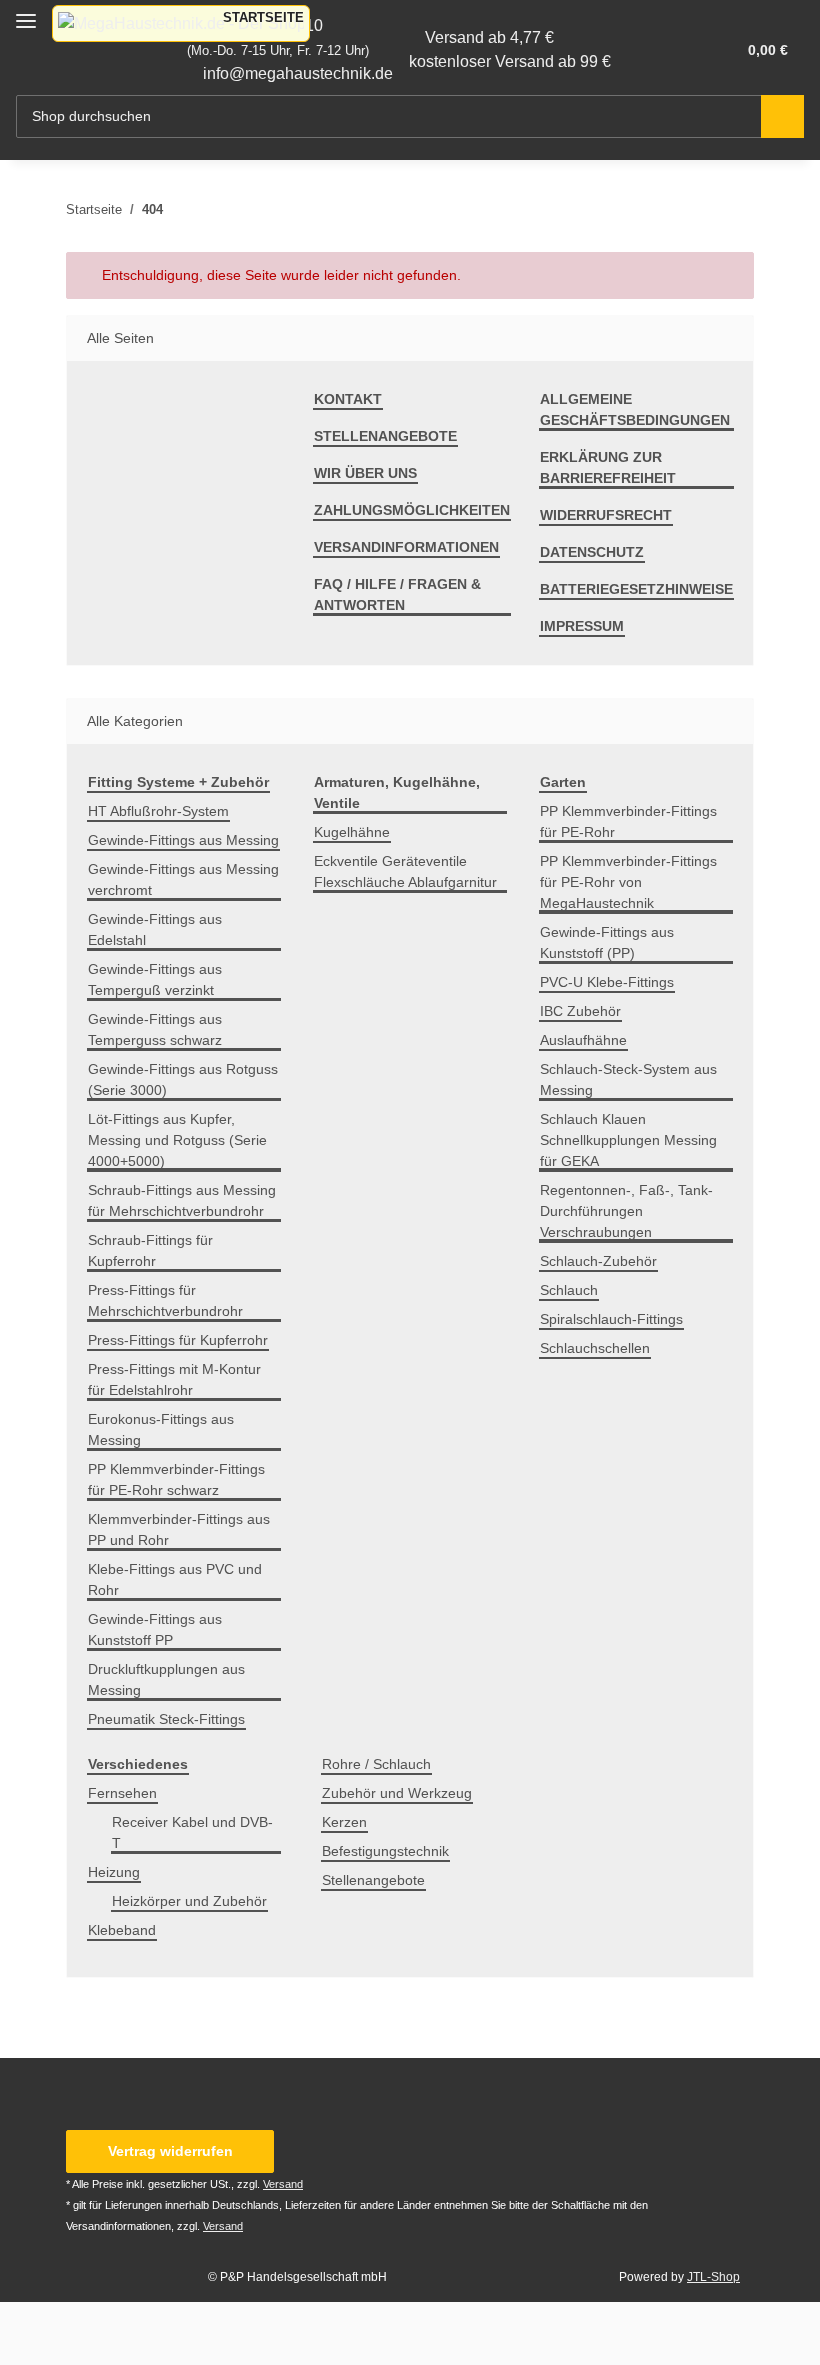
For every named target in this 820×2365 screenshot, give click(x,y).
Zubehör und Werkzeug (397, 1793)
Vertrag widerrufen (170, 2151)
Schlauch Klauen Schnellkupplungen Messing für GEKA (628, 1140)
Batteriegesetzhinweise (636, 589)
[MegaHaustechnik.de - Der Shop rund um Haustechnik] (181, 23)
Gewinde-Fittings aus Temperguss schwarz (155, 1029)
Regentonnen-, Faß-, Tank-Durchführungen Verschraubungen (626, 1211)
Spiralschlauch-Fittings (611, 1319)
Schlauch (569, 1290)
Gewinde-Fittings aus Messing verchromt (183, 879)
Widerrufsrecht (606, 515)
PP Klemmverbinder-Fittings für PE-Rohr (628, 821)
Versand (283, 2184)
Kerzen (344, 1822)
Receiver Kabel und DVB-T (192, 1832)
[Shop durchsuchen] (782, 116)
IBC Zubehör (580, 1011)
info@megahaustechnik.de (298, 73)
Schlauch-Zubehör (598, 1261)
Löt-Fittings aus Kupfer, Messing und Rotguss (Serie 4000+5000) (177, 1140)
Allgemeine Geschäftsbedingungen (635, 409)
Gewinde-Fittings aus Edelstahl (155, 929)
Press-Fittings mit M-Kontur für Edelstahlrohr (174, 1379)
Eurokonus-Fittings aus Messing (161, 1429)
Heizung (114, 1872)
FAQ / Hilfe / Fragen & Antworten (397, 594)
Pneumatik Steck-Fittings (166, 1719)
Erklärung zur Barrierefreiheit (608, 467)
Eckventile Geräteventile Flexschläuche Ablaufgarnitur (405, 871)
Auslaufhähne (583, 1040)
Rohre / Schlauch (376, 1764)
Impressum (582, 626)
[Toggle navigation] (26, 12)
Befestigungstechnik (385, 1851)
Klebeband (122, 1930)
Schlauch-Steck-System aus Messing (628, 1079)
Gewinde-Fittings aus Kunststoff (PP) (607, 942)
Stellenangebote (385, 436)
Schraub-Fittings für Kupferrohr (150, 1250)
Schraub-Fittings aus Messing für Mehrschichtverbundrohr (182, 1200)
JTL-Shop (713, 2277)
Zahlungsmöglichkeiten (412, 510)
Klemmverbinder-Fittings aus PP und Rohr (179, 1529)
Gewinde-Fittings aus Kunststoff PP (155, 1629)
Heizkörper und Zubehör (189, 1901)
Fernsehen (122, 1793)
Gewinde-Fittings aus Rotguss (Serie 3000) (183, 1079)
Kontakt (348, 399)
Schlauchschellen (595, 1348)
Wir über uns (365, 473)
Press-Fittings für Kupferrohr (178, 1340)
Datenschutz (592, 552)
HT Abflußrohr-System (158, 811)
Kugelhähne (352, 832)
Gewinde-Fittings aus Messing (183, 840)
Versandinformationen (406, 547)
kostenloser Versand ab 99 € (510, 61)
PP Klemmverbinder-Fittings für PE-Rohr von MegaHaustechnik (628, 882)
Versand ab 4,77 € (489, 37)
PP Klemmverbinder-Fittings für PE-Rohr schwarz (176, 1479)
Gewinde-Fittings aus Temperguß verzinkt (155, 979)
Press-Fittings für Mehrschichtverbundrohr (165, 1300)
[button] (641, 50)
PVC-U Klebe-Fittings (607, 982)
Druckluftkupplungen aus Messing (166, 1679)
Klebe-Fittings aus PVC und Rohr (175, 1579)
